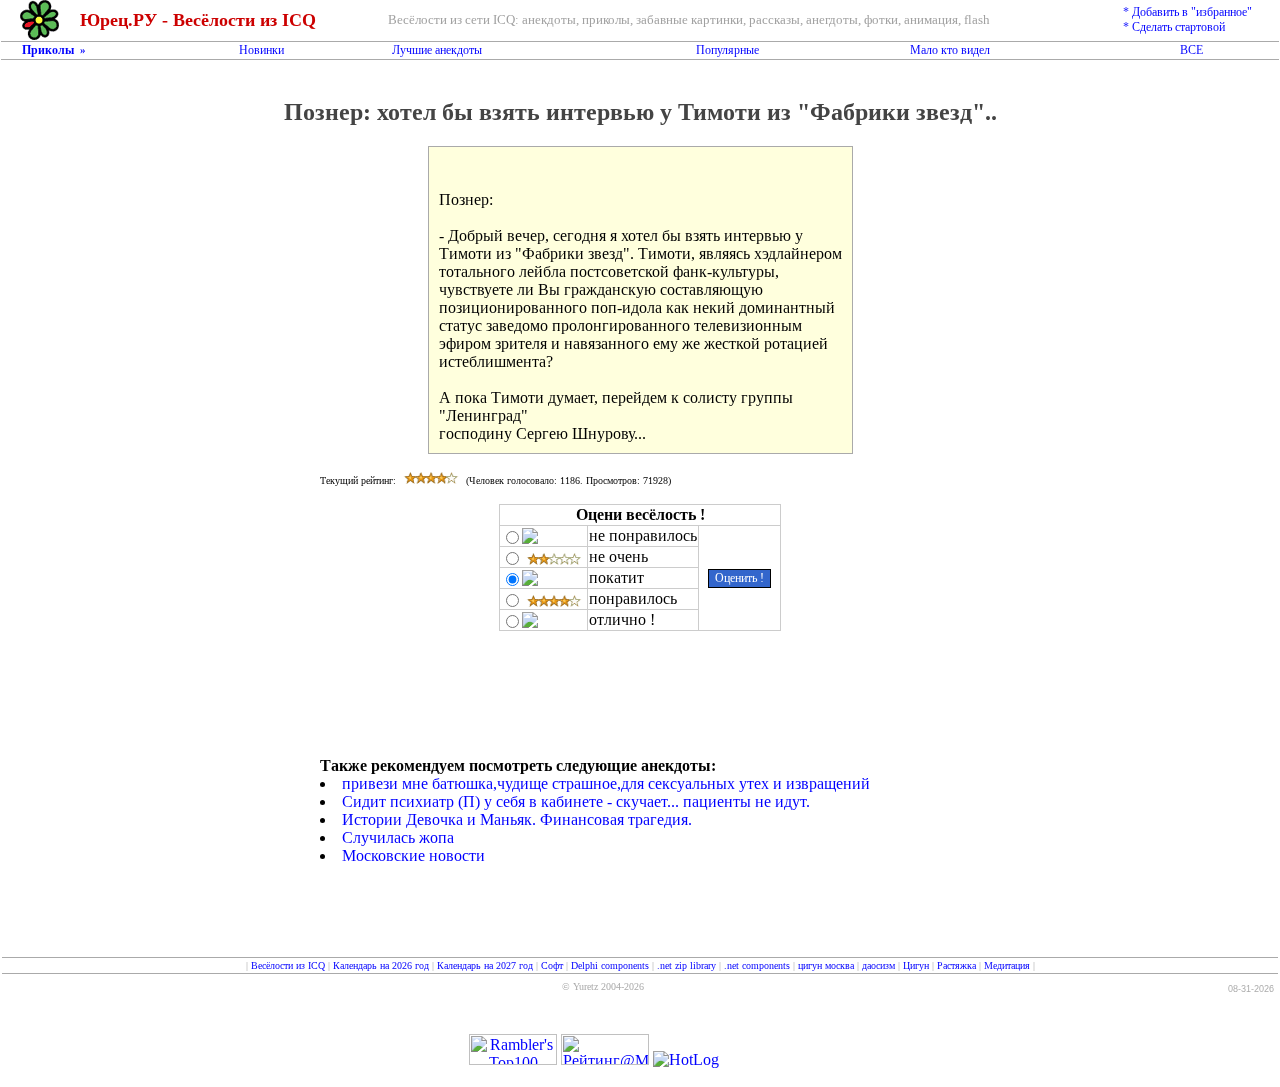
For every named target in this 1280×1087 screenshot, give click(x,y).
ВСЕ (1191, 50)
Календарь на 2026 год (381, 965)
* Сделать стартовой (1174, 27)
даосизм (878, 965)
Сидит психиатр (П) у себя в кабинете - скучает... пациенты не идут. (576, 801)
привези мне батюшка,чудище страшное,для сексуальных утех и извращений (606, 783)
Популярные (727, 50)
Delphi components (610, 965)
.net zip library (686, 965)
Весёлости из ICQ (288, 965)
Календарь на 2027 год (485, 965)
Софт (552, 965)
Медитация (1007, 965)
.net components (757, 965)
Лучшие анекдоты (437, 50)
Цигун (916, 965)
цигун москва (826, 965)
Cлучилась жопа (398, 837)
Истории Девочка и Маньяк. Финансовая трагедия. (517, 819)
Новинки (261, 50)
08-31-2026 (1251, 989)
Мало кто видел (950, 50)
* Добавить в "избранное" (1187, 12)
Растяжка (956, 965)
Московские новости (413, 855)
